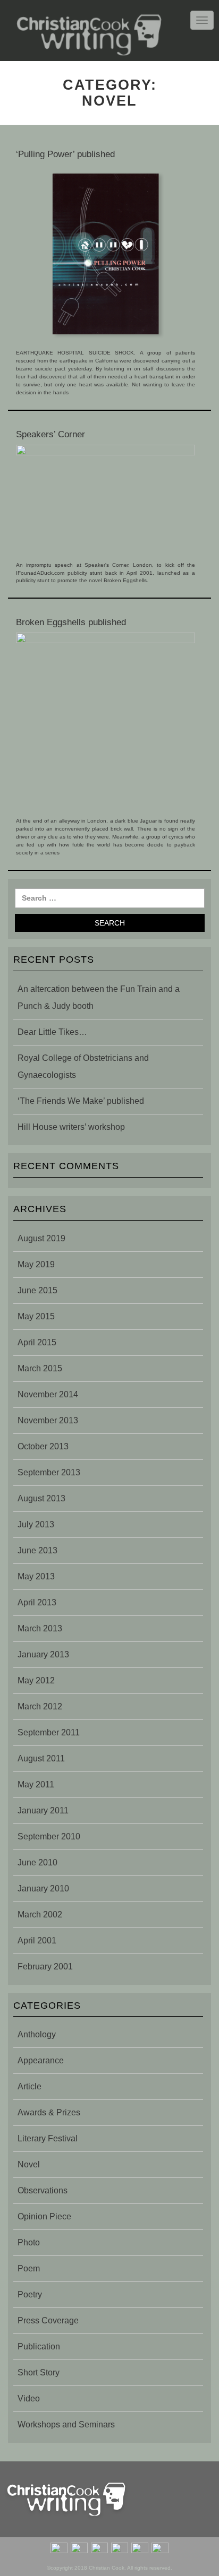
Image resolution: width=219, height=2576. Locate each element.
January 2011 (43, 1810)
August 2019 (41, 1238)
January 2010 (43, 1888)
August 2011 (41, 1758)
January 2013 (43, 1654)
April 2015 (37, 1342)
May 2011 (36, 1784)
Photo (29, 2242)
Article (30, 2086)
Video (29, 2398)
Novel (29, 2164)
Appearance (41, 2060)
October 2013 (43, 1446)
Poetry (30, 2294)
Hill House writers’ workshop (71, 1127)
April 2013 (37, 1602)
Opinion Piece (44, 2216)
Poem (29, 2268)
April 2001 (37, 1940)
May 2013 (36, 1576)
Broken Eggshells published (71, 622)
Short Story (39, 2372)
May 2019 (36, 1264)
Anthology (37, 2034)
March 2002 (40, 1914)
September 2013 (49, 1472)
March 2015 (40, 1368)
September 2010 (49, 1836)
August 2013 (41, 1498)
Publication (39, 2346)
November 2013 (48, 1420)
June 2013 (37, 1550)
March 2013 (40, 1628)
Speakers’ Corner (50, 434)
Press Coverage (48, 2320)
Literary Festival (48, 2138)
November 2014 (48, 1394)
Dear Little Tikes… (52, 1032)
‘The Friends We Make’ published (81, 1101)
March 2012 (40, 1706)
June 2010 (37, 1862)
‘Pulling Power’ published (65, 154)
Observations (43, 2190)
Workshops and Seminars (66, 2424)
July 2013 (36, 1524)
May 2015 (36, 1316)
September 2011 (49, 1732)
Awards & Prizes (49, 2112)
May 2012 (36, 1680)
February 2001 (45, 1966)
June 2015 (37, 1290)
